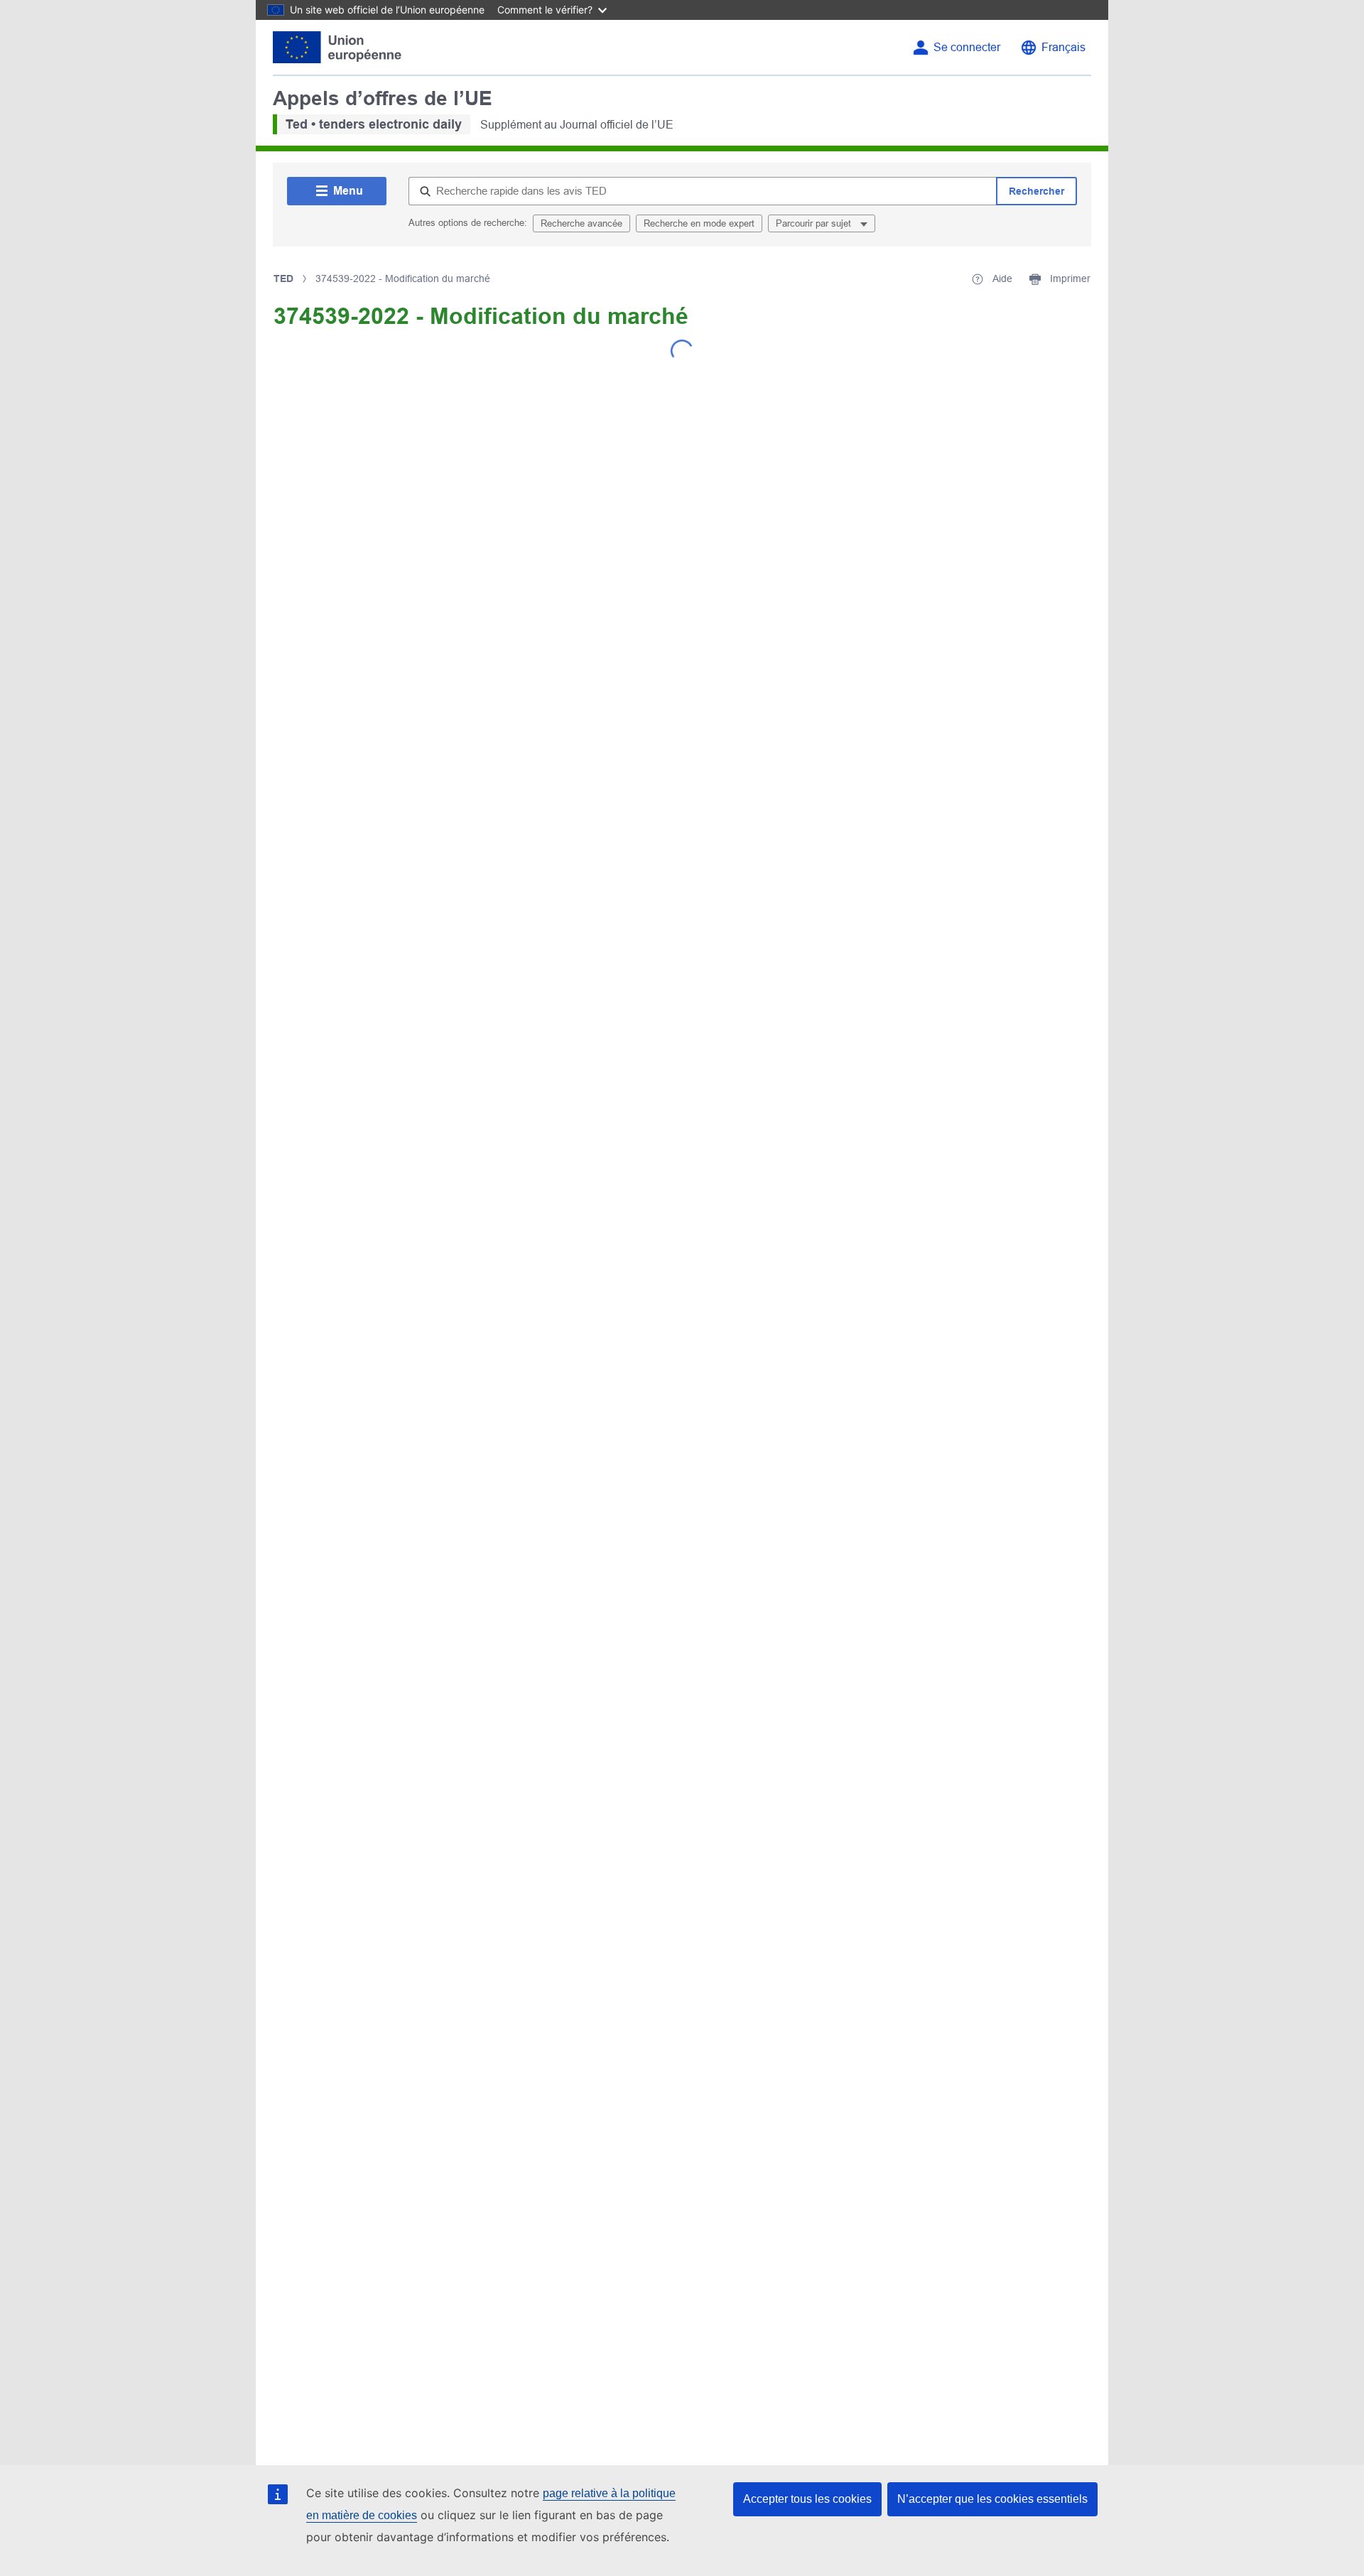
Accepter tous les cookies (807, 2499)
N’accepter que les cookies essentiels (992, 2499)
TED (283, 278)
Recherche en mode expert (699, 223)
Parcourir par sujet (815, 223)
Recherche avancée (581, 223)
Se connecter (967, 47)
